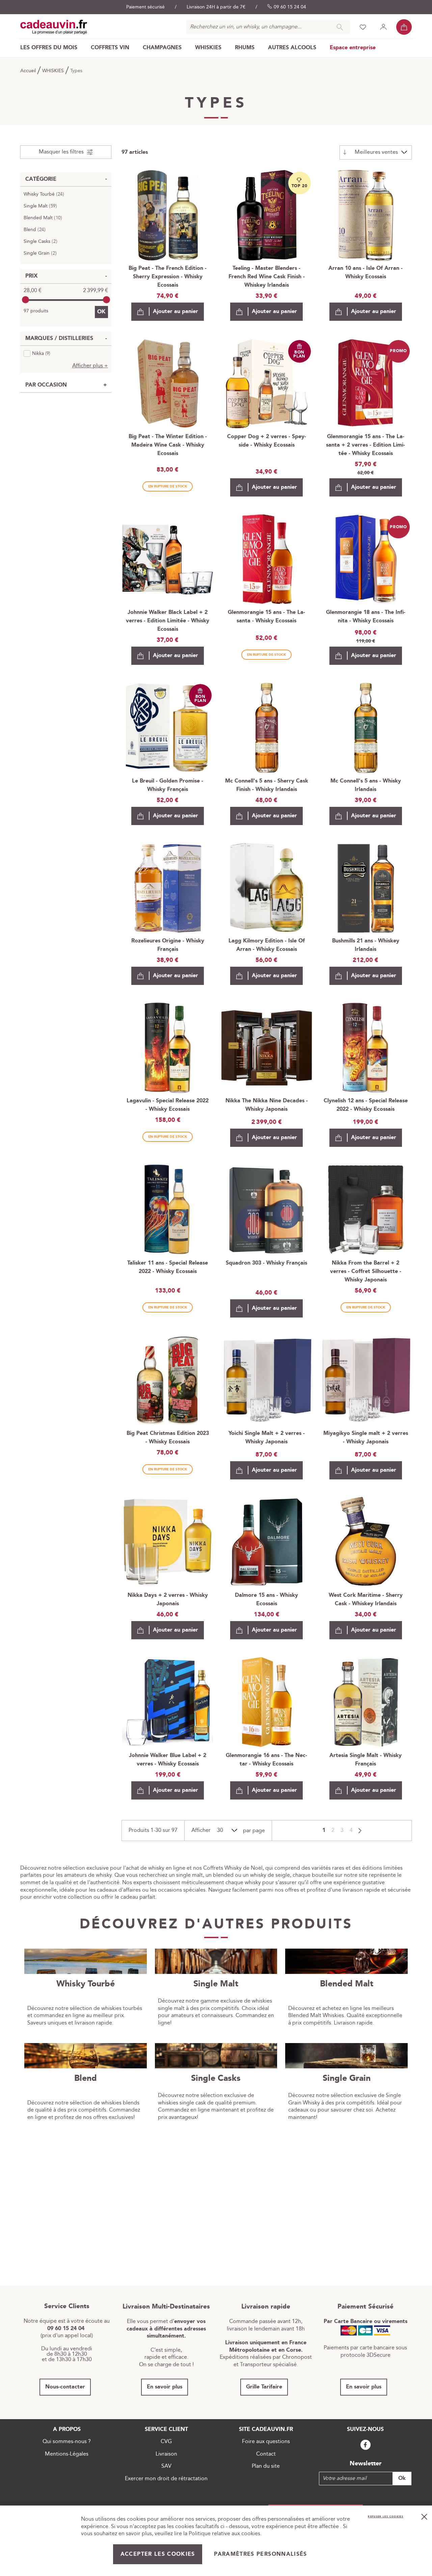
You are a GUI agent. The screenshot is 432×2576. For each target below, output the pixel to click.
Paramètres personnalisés (260, 2554)
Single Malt (42, 206)
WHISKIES (54, 71)
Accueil (29, 71)
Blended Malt (45, 218)
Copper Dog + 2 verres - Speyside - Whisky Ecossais (267, 441)
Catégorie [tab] (41, 179)
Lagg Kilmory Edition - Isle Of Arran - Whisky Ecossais (267, 945)
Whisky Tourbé (46, 194)
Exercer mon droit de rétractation (166, 2479)
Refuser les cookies (386, 2517)
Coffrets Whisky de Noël (233, 1868)
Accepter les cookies (158, 2554)
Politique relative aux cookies (224, 2534)
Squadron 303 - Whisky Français (266, 1263)
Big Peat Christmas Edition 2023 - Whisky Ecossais (168, 1438)
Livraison (166, 2454)
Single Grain (42, 253)
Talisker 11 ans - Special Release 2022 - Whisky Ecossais (168, 1267)
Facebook (366, 2445)
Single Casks (42, 242)
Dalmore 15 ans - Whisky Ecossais (266, 1600)
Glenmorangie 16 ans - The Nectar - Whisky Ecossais (266, 1760)
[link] (49, 48)
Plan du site (266, 2466)
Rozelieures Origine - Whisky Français (168, 945)
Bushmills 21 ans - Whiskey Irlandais (366, 945)
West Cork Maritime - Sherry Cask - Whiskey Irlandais (366, 1600)
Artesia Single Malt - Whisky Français (366, 1760)
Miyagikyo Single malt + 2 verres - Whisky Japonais (366, 1438)
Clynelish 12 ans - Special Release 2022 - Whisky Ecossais (366, 1105)
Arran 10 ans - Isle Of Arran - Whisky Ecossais (366, 273)
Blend (36, 230)
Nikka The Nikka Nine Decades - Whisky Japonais (267, 1105)
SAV (166, 2466)
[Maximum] (106, 300)
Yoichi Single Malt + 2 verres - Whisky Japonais (267, 1438)
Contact (266, 2454)
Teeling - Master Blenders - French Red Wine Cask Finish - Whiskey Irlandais (267, 277)
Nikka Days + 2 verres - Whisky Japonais (168, 1600)
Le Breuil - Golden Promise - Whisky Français (168, 785)
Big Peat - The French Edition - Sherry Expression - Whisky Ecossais (168, 277)
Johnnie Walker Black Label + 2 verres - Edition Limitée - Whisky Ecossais (168, 621)
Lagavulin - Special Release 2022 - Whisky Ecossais (168, 1105)
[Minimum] (25, 300)
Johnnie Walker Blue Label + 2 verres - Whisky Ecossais (168, 1760)
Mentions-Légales (67, 2454)
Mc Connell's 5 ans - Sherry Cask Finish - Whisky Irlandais (267, 785)
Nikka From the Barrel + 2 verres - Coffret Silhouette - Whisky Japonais (366, 1271)
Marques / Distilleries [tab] (59, 338)
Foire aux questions (266, 2442)
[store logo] (54, 27)
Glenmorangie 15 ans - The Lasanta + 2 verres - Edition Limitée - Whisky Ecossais (366, 445)
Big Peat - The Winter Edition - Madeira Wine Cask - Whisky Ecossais (168, 445)
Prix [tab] (32, 276)
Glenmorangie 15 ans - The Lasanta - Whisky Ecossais (266, 617)
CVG (166, 2442)
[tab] (66, 152)
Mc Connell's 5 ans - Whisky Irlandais (366, 785)
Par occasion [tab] (46, 385)
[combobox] (268, 27)
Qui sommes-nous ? (67, 2442)
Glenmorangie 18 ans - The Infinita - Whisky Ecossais (366, 617)
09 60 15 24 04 (290, 7)
